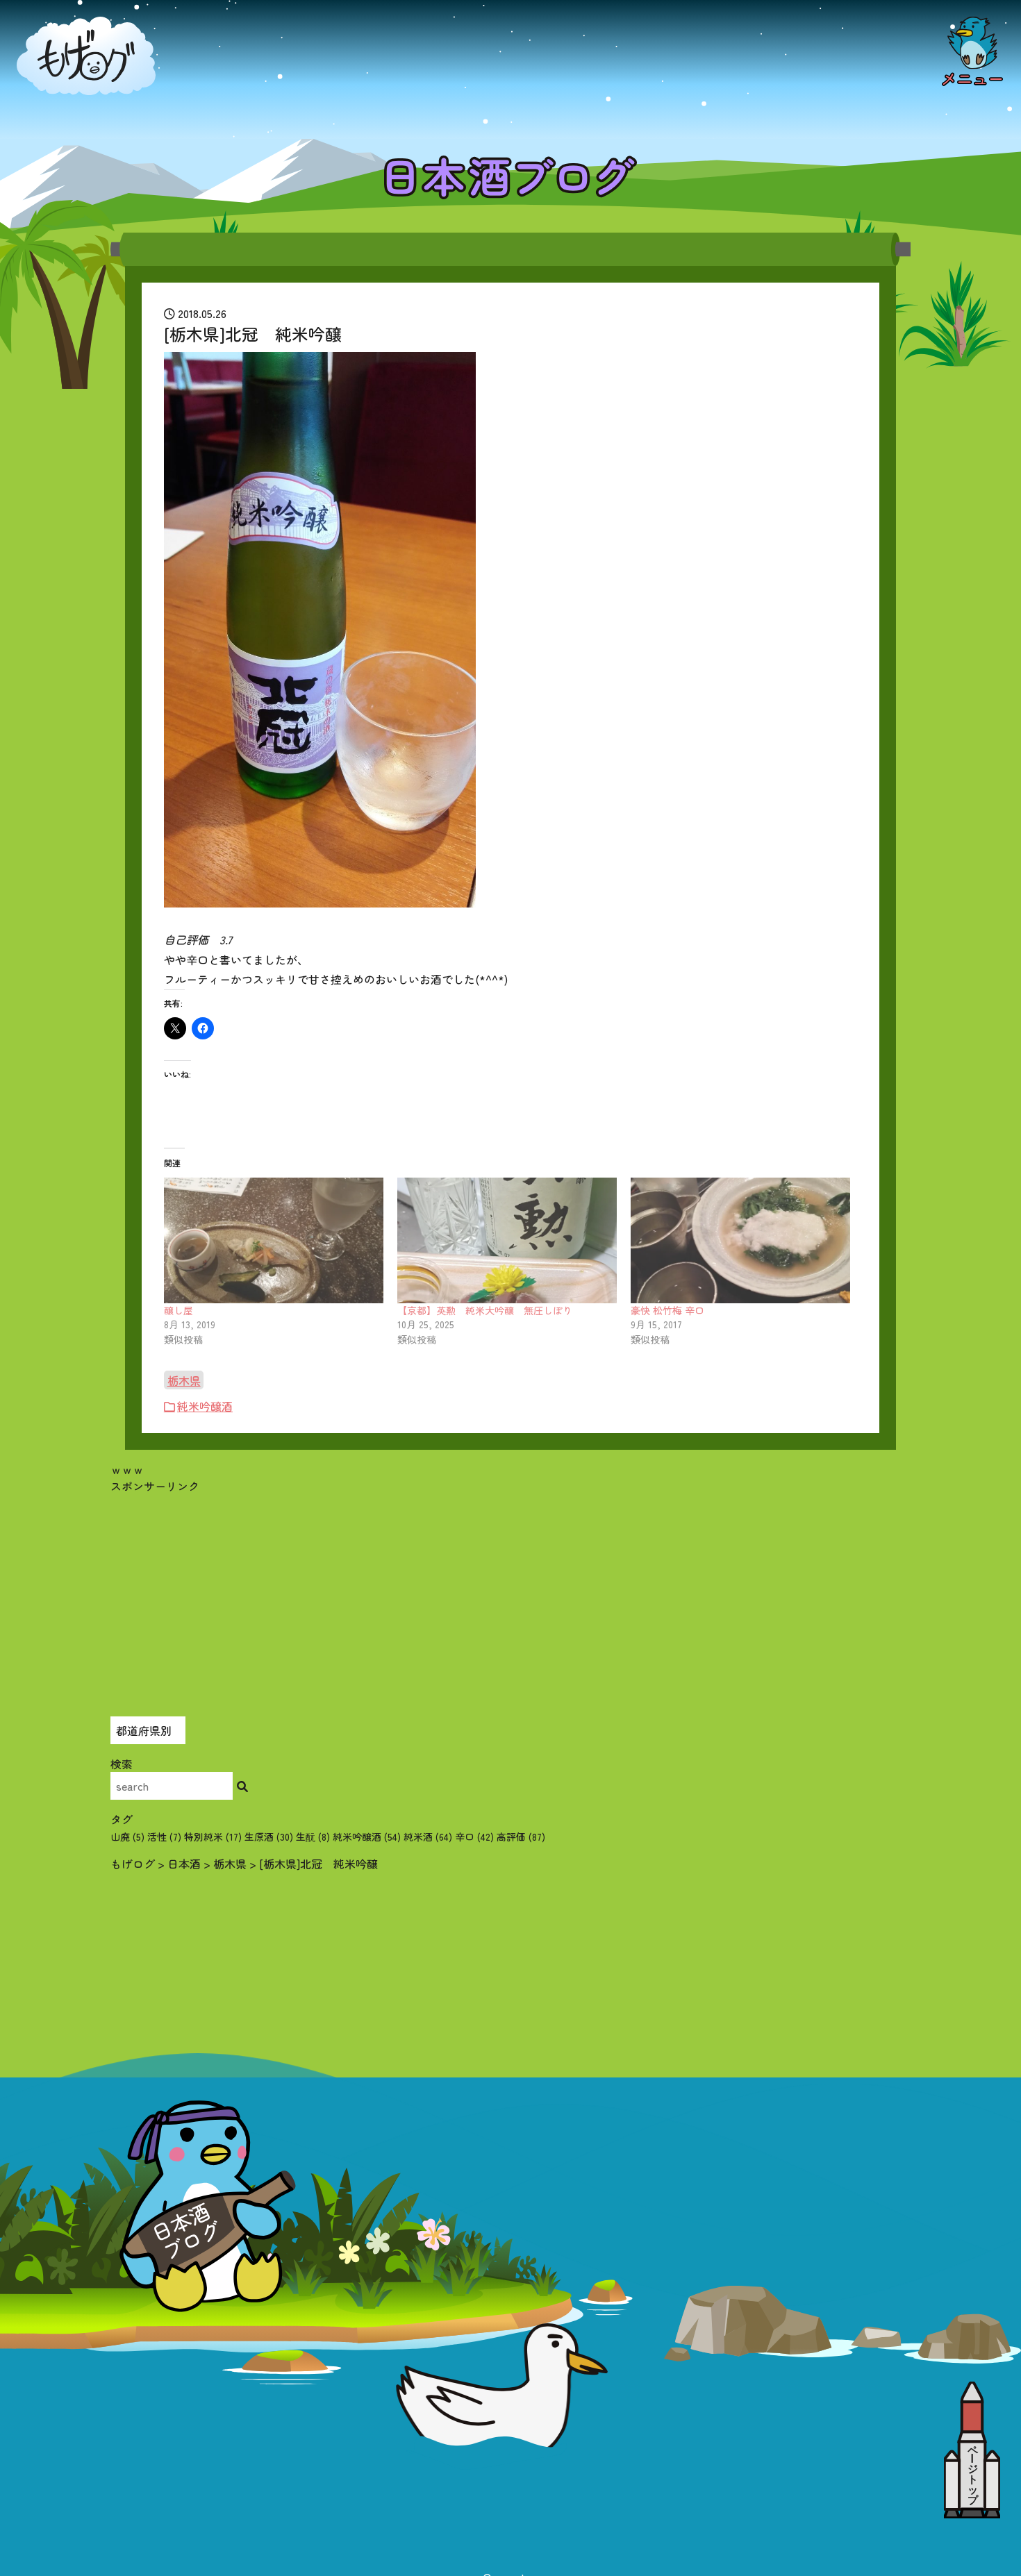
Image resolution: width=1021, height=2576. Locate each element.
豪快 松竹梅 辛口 (667, 1310)
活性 (164, 1837)
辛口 (474, 1837)
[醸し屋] (274, 1240)
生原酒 (269, 1837)
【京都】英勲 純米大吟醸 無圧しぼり (485, 1310)
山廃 (127, 1837)
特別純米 (213, 1837)
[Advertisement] (510, 1591)
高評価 (521, 1837)
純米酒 (428, 1837)
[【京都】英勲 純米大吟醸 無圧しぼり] (507, 1240)
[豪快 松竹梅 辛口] (740, 1240)
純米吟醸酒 (205, 1406)
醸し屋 (179, 1310)
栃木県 (184, 1380)
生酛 (313, 1837)
